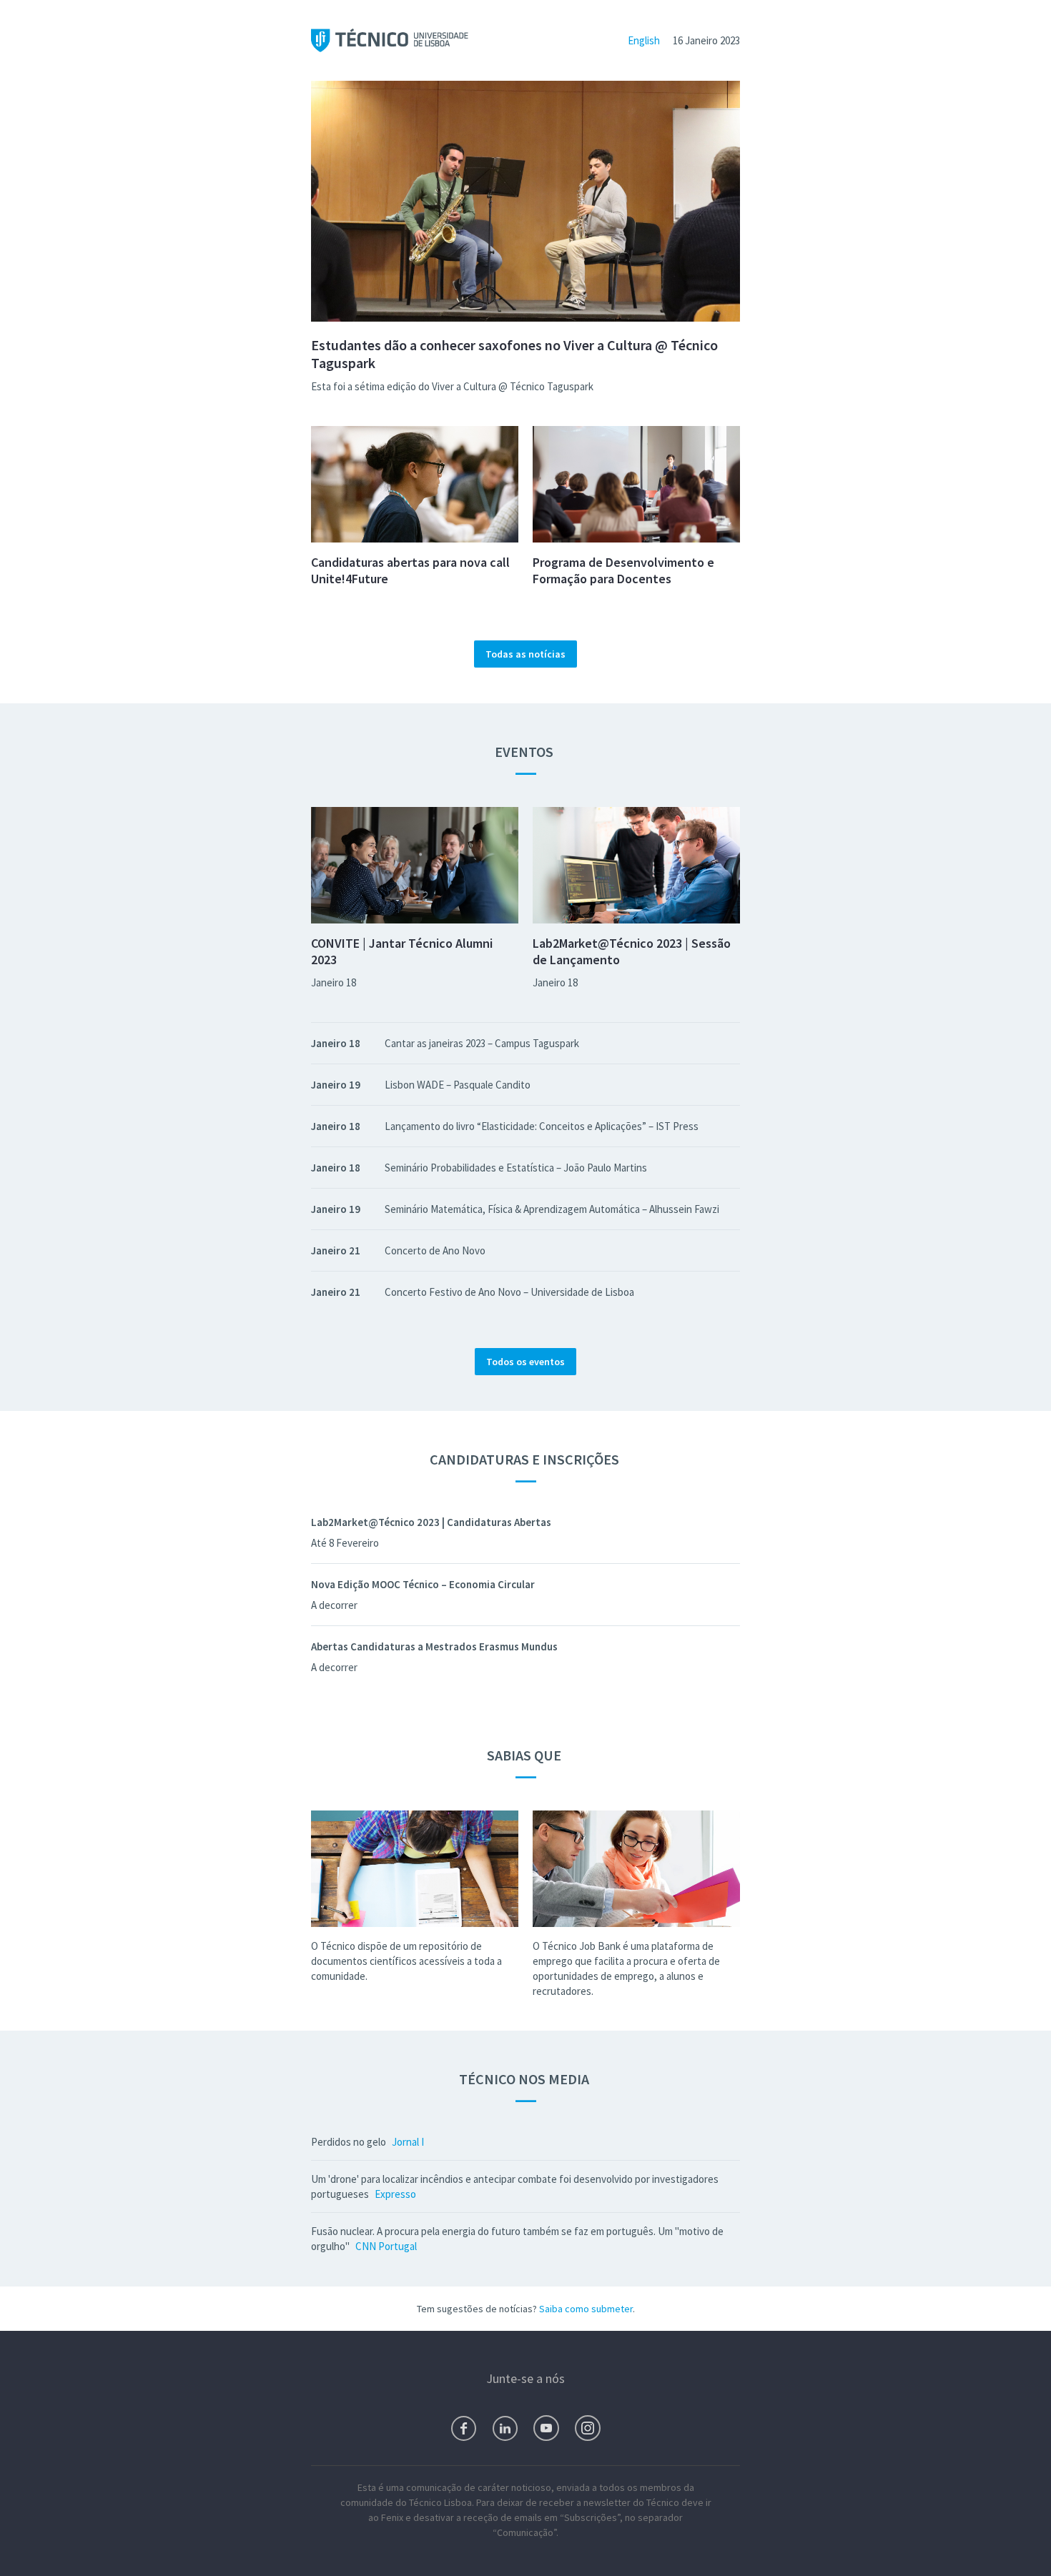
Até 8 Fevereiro (345, 1543)
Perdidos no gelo (349, 2142)
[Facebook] (464, 2428)
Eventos (525, 752)
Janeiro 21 (336, 1250)
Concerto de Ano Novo (435, 1250)
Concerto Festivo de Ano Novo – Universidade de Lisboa (509, 1292)
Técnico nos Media (525, 2079)
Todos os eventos (525, 1362)
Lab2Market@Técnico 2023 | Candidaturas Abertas (431, 1522)
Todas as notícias (525, 654)
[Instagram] (588, 2428)
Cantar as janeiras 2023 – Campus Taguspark (482, 1043)
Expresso (395, 2194)
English (644, 40)
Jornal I (408, 2142)
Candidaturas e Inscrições (526, 1459)
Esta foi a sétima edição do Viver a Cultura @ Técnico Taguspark (452, 386)
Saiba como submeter (586, 2309)
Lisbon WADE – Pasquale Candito (458, 1085)
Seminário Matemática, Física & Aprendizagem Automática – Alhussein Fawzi (552, 1209)
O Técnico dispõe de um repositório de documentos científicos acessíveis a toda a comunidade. (406, 1961)
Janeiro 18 (334, 982)
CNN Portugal (386, 2246)
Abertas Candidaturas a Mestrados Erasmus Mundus (434, 1646)
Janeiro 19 (336, 1085)
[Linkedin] (505, 2428)
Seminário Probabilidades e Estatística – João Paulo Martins (516, 1168)
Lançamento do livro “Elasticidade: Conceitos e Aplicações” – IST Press (542, 1126)
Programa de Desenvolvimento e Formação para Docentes (623, 570)
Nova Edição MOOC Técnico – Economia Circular (423, 1584)
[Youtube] (546, 2428)
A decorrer (334, 1605)
